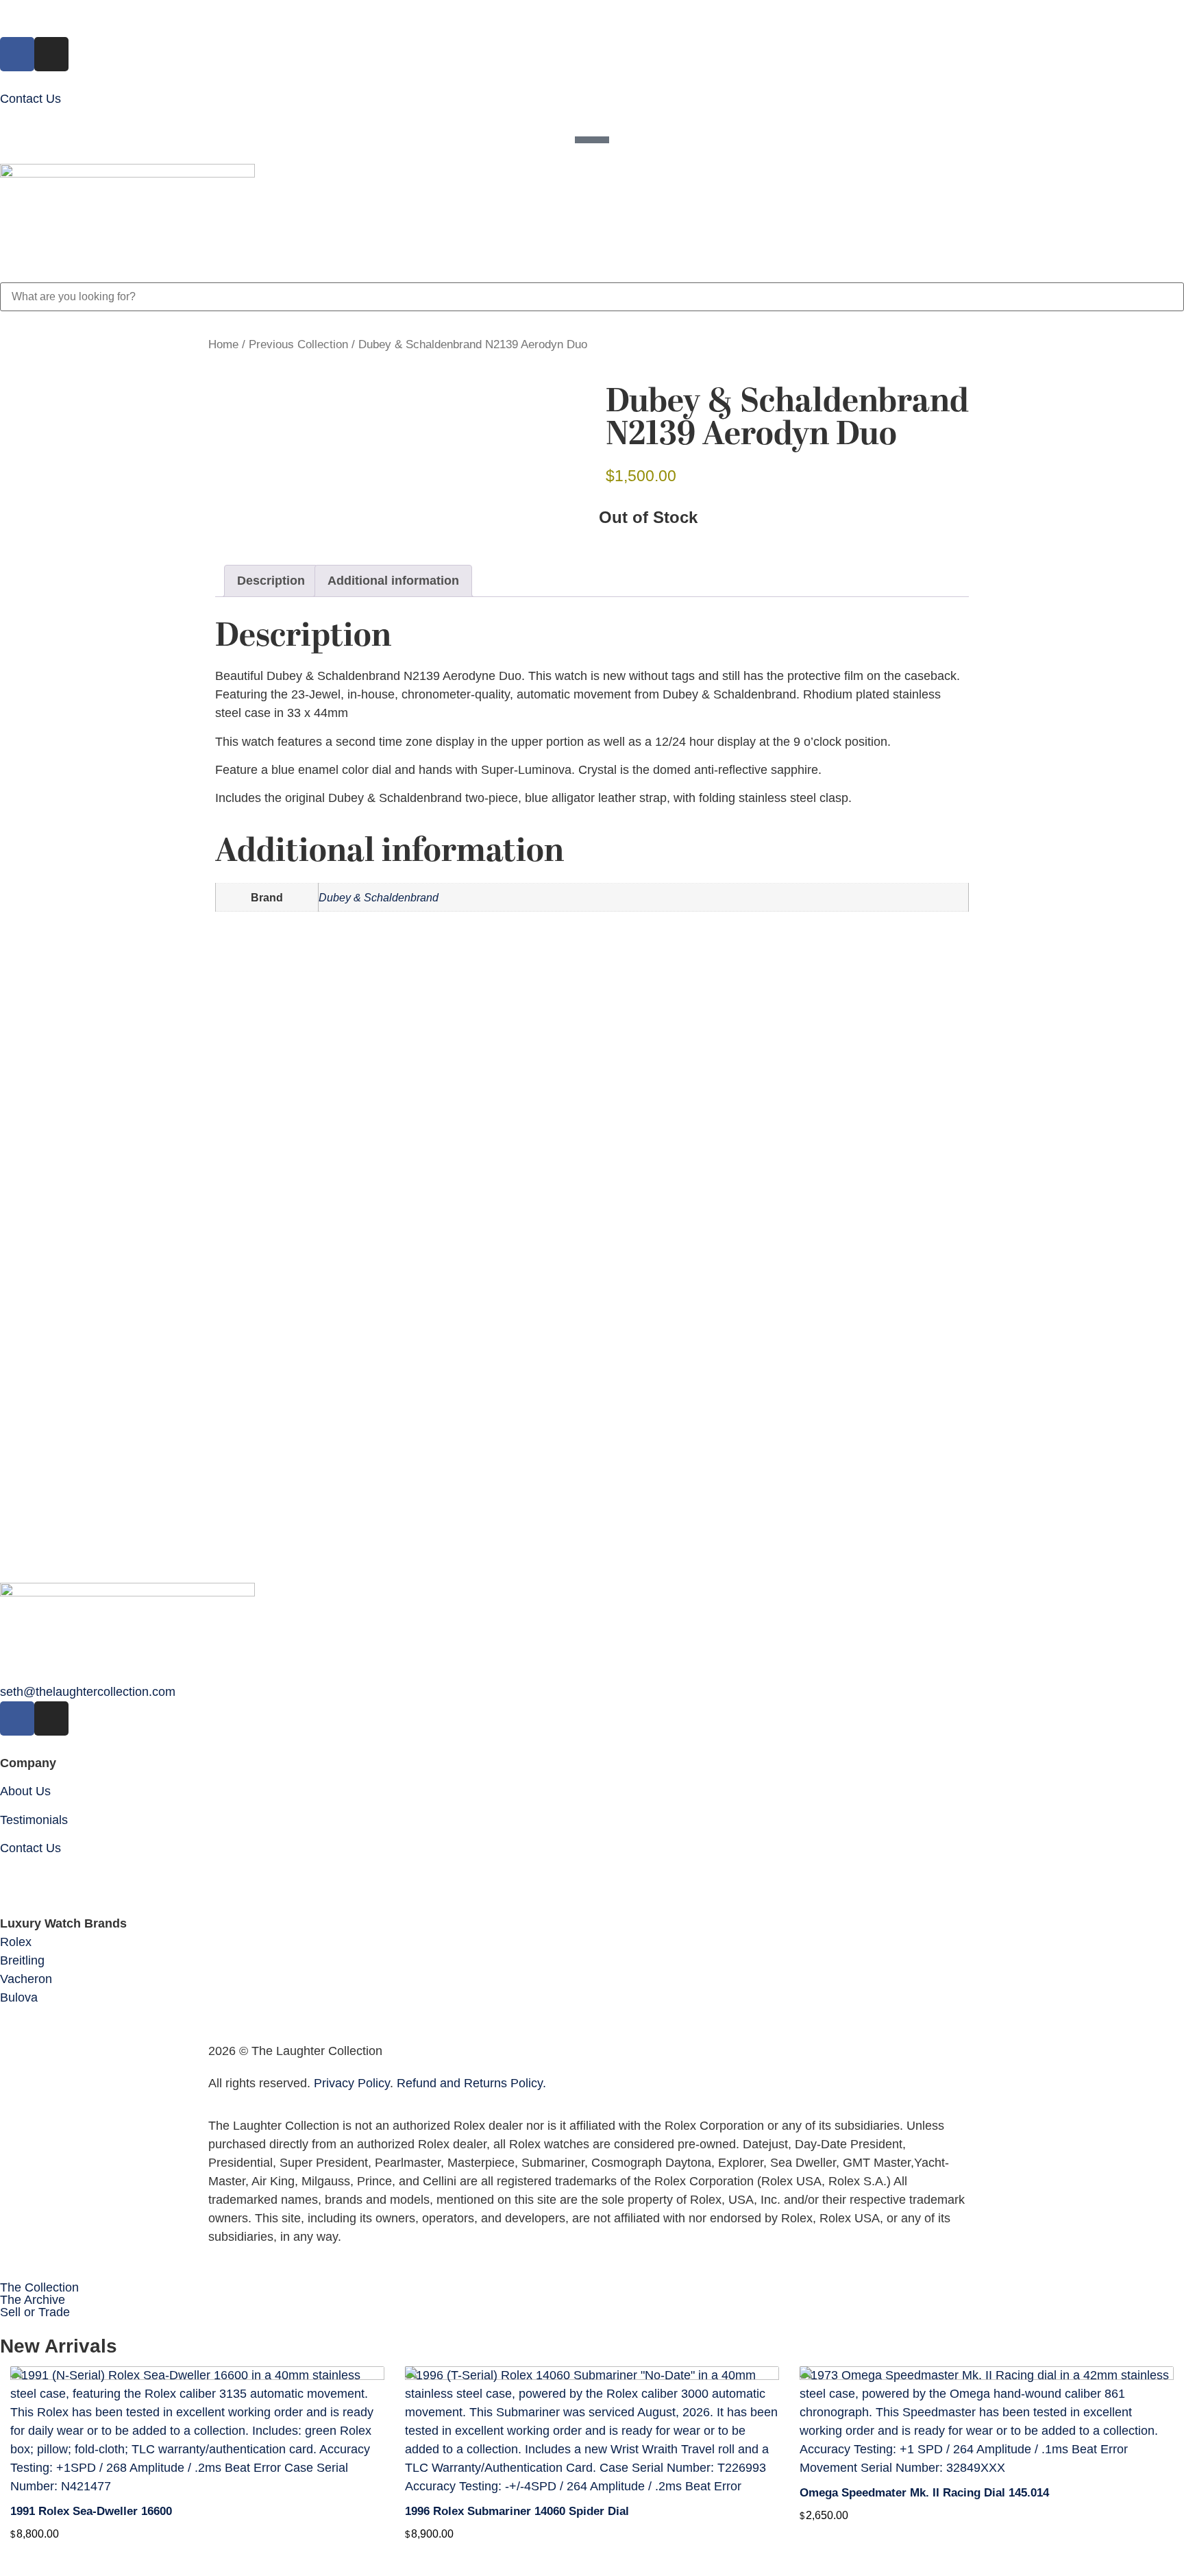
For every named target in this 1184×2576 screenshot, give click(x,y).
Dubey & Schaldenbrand (379, 897)
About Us (25, 1791)
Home (223, 344)
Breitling (22, 1960)
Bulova (19, 1997)
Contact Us (30, 99)
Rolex (16, 1942)
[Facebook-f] (17, 54)
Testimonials (34, 1820)
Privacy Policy (352, 2083)
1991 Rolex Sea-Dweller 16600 (91, 2511)
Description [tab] (271, 581)
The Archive (33, 2300)
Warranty (25, 1876)
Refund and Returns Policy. (471, 2083)
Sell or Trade (35, 2312)
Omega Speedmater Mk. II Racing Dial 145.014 (924, 2493)
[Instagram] (51, 54)
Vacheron (26, 1979)
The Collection (39, 2287)
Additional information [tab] (393, 581)
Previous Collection (298, 344)
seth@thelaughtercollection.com (88, 1692)
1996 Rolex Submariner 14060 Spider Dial (517, 2511)
